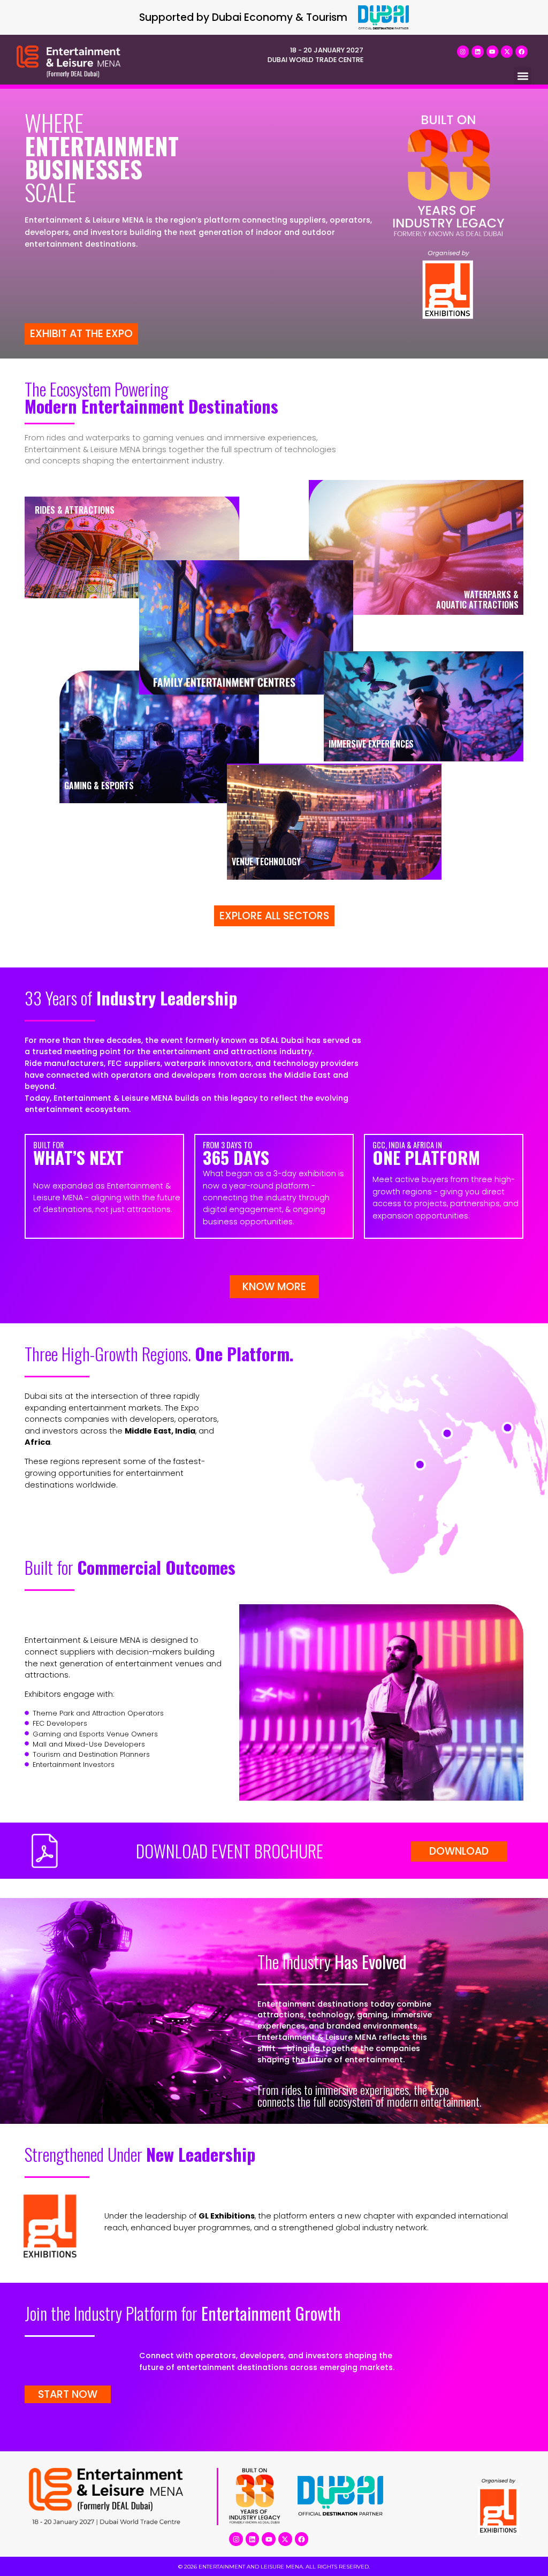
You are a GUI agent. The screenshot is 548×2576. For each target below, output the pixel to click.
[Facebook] (521, 51)
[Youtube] (492, 51)
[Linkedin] (477, 51)
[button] (523, 76)
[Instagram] (463, 51)
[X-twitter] (507, 51)
